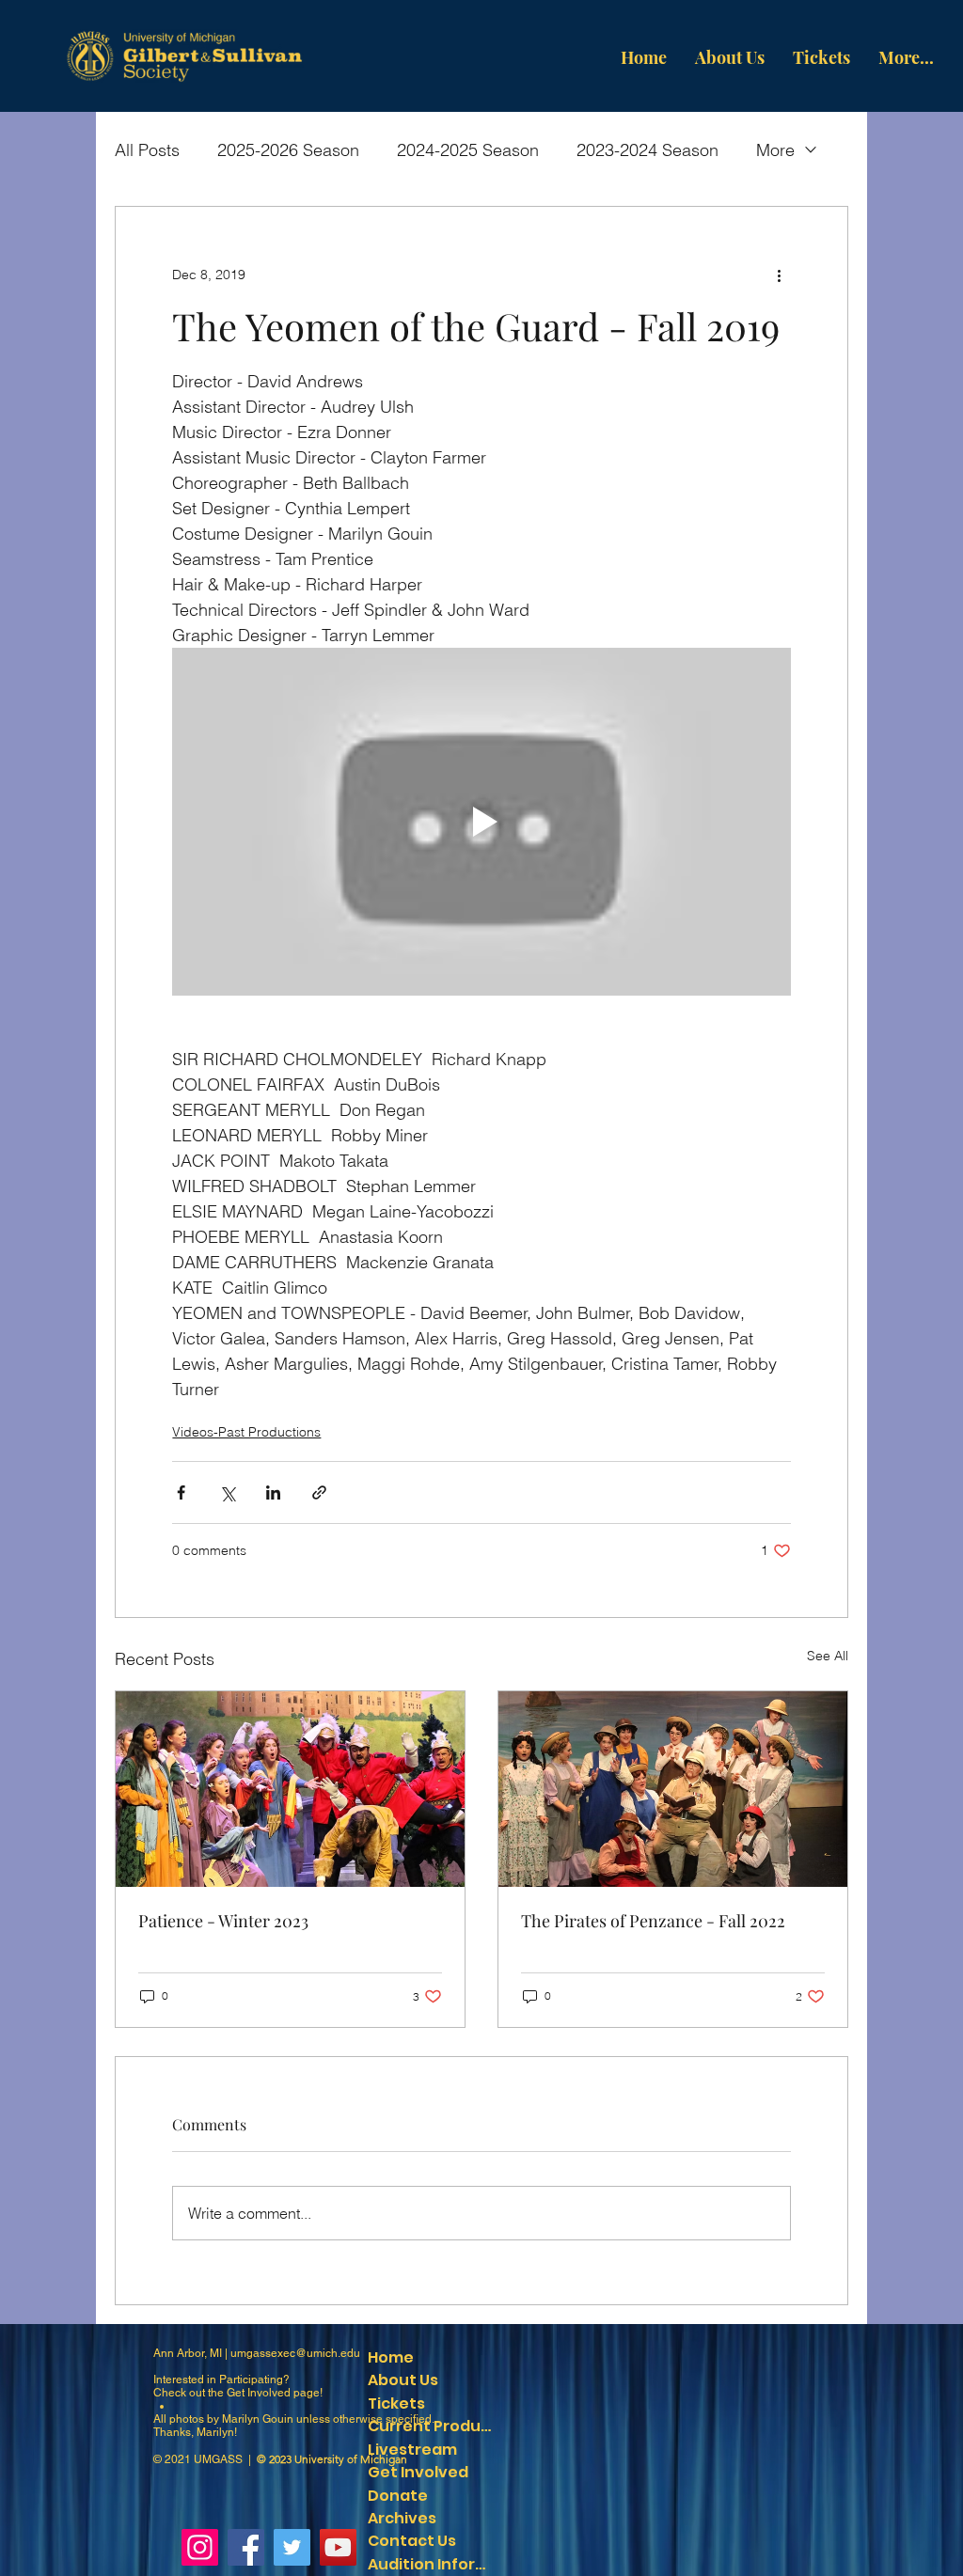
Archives (402, 2518)
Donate (398, 2496)
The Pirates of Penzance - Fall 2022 (653, 1921)
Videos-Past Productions (246, 1432)
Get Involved (259, 2393)
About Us (403, 2380)
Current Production (434, 2426)
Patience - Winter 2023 (223, 1921)
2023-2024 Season (647, 150)
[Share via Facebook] (181, 1492)
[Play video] (481, 822)
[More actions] (780, 275)
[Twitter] (292, 2547)
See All (828, 1656)
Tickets (396, 2403)
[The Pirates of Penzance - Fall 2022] (673, 1789)
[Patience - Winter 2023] (290, 1789)
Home (391, 2357)
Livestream (412, 2450)
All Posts (147, 150)
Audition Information (434, 2564)
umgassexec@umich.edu (295, 2353)
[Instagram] (200, 2547)
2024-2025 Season (468, 150)
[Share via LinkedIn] (273, 1492)
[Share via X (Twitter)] (227, 1492)
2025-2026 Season (288, 150)
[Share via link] (319, 1492)
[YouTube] (338, 2547)
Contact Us (412, 2541)
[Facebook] (246, 2547)
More (775, 150)
